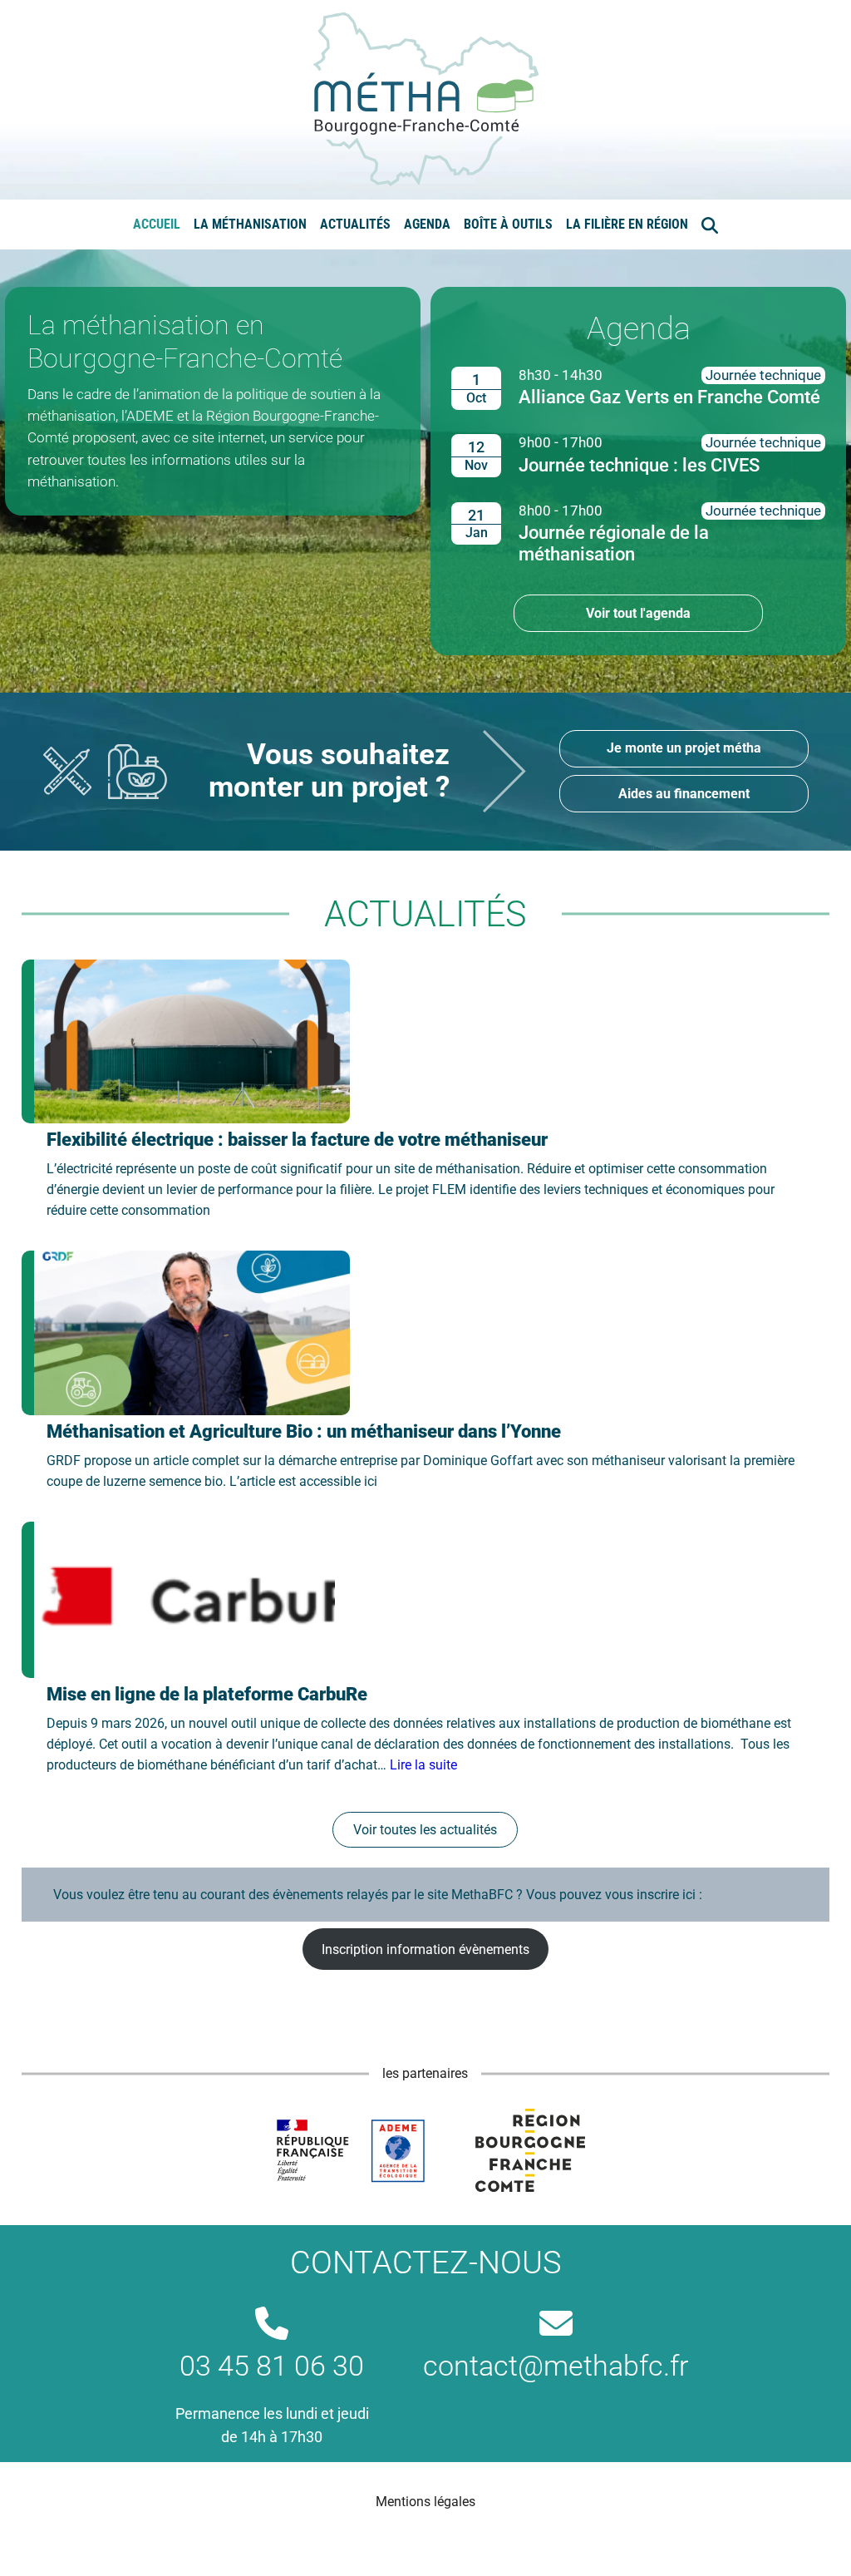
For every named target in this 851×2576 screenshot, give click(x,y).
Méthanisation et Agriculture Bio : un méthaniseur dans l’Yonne (304, 1431)
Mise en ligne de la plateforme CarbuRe (207, 1694)
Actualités (355, 224)
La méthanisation (250, 224)
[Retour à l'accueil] (426, 99)
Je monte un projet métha (684, 748)
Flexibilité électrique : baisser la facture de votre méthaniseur (297, 1140)
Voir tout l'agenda (638, 613)
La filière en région (627, 224)
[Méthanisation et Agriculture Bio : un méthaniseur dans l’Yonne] (186, 1333)
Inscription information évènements (425, 1949)
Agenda (427, 224)
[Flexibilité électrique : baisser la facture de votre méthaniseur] (186, 1042)
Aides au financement (684, 794)
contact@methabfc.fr (556, 2366)
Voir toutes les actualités (425, 1830)
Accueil (157, 224)
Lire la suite (423, 1765)
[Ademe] (350, 2150)
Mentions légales (425, 2502)
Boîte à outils (508, 224)
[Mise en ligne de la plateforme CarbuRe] (178, 1600)
